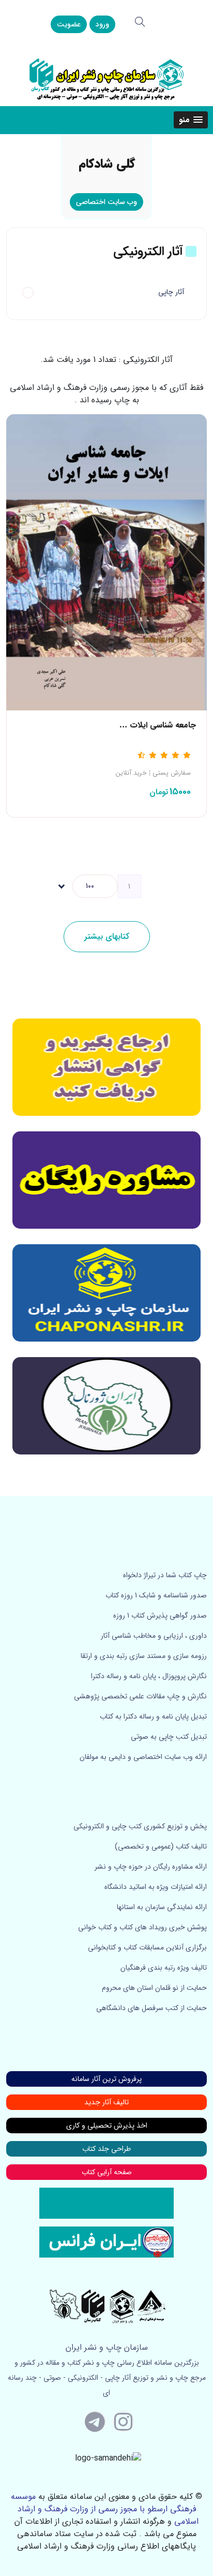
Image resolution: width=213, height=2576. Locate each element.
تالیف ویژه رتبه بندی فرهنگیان (164, 1968)
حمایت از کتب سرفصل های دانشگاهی (151, 2008)
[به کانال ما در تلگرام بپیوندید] (95, 2421)
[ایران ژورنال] (106, 1067)
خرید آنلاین (131, 773)
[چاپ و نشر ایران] (106, 78)
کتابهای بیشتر (107, 936)
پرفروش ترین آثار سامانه (106, 2079)
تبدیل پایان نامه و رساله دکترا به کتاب (153, 1716)
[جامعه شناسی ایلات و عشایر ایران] (106, 562)
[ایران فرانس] (106, 2242)
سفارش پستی (172, 773)
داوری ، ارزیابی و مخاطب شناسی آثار (154, 1636)
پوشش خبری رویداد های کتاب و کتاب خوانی (142, 1927)
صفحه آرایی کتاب (107, 2172)
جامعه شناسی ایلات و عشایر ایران (140, 725)
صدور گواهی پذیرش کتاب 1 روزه (160, 1616)
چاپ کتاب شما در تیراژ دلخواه (165, 1575)
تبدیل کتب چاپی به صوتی (169, 1737)
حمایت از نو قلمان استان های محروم (154, 1988)
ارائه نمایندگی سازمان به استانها (162, 1907)
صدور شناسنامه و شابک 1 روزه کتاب (156, 1595)
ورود (102, 24)
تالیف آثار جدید (106, 2102)
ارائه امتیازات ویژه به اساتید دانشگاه (156, 1887)
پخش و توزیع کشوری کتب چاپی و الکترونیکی (140, 1826)
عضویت (69, 24)
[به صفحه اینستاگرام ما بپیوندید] (124, 2421)
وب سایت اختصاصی (106, 202)
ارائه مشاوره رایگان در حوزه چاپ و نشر (151, 1867)
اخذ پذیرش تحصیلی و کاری (107, 2126)
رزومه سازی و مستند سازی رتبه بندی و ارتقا (144, 1656)
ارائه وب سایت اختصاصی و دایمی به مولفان (143, 1757)
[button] (191, 120)
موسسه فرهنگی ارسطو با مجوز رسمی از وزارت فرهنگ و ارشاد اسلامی (105, 2509)
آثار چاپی (171, 292)
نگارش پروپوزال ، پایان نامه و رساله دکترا (149, 1676)
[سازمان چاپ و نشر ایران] (106, 1180)
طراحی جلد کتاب (106, 2149)
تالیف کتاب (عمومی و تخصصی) (161, 1846)
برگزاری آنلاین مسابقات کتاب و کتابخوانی (147, 1947)
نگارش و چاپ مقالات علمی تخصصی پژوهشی (140, 1696)
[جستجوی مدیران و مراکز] (140, 22)
